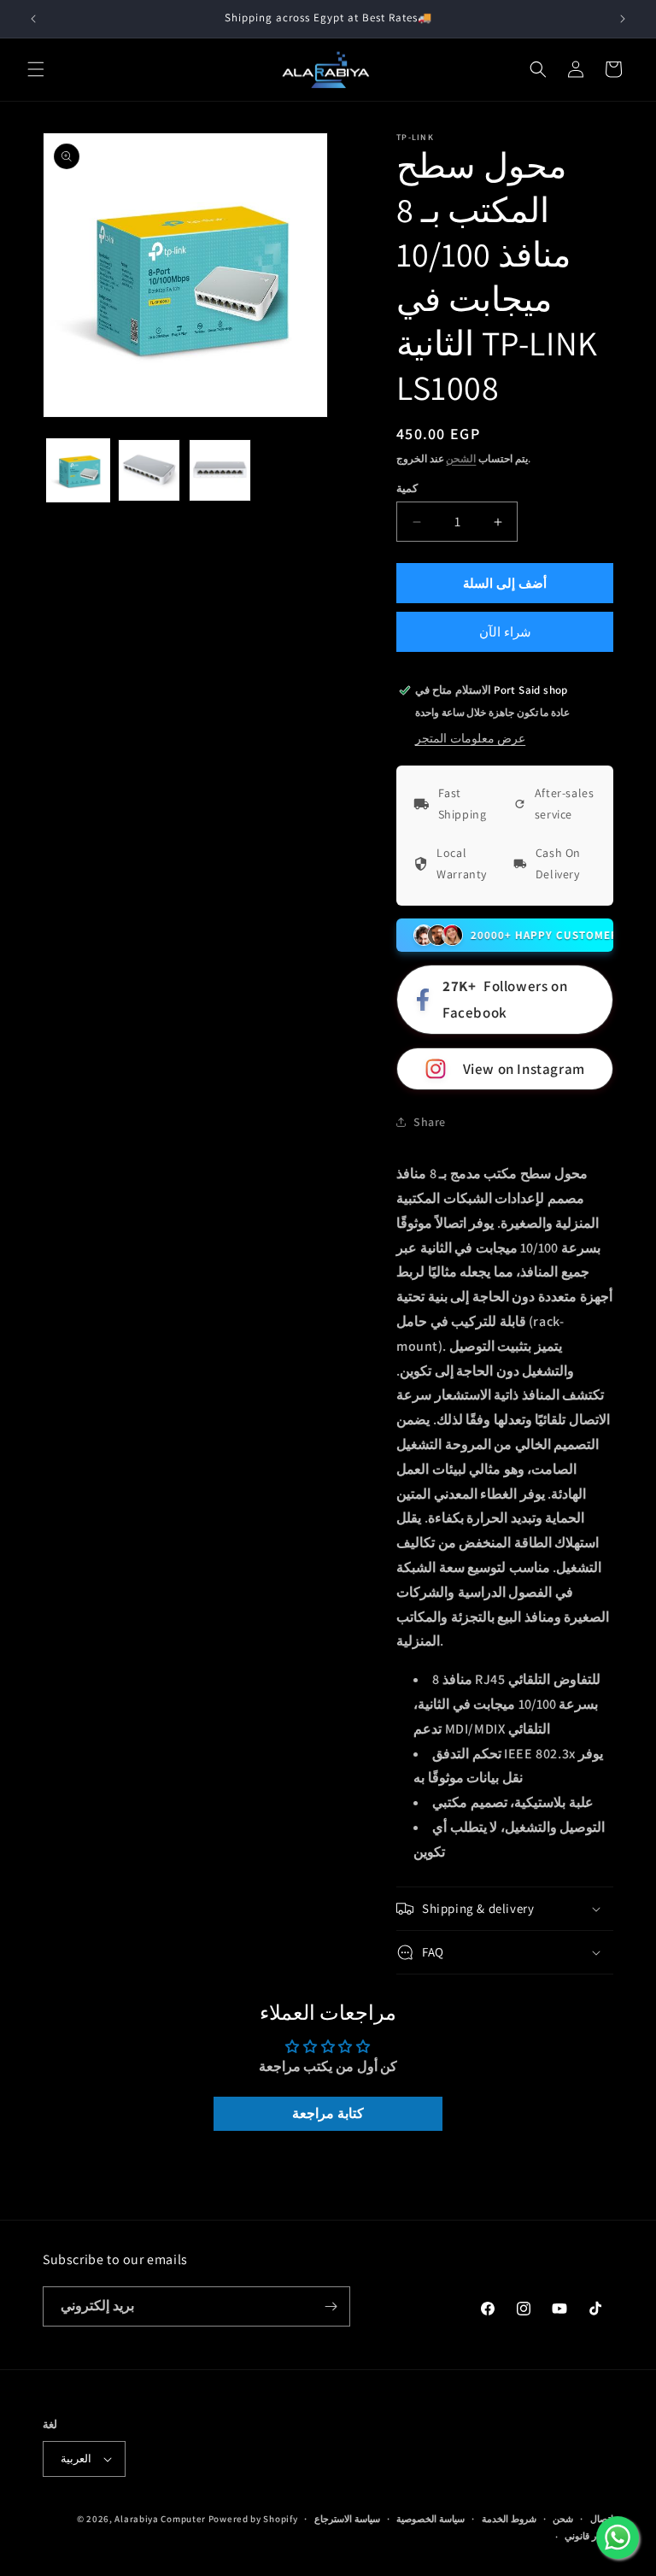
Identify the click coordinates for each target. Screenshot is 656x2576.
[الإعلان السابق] (33, 19)
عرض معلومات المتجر (470, 738)
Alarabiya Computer (160, 2519)
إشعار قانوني (589, 2536)
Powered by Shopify (253, 2519)
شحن (563, 2519)
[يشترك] (331, 2306)
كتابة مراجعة (328, 2113)
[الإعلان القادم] (623, 19)
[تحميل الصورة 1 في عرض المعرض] (78, 470)
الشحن (461, 458)
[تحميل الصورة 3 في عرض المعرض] (220, 470)
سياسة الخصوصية (430, 2519)
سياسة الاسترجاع (347, 2519)
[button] (36, 69)
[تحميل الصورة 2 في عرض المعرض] (149, 470)
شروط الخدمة (509, 2519)
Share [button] (430, 1122)
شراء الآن (505, 632)
